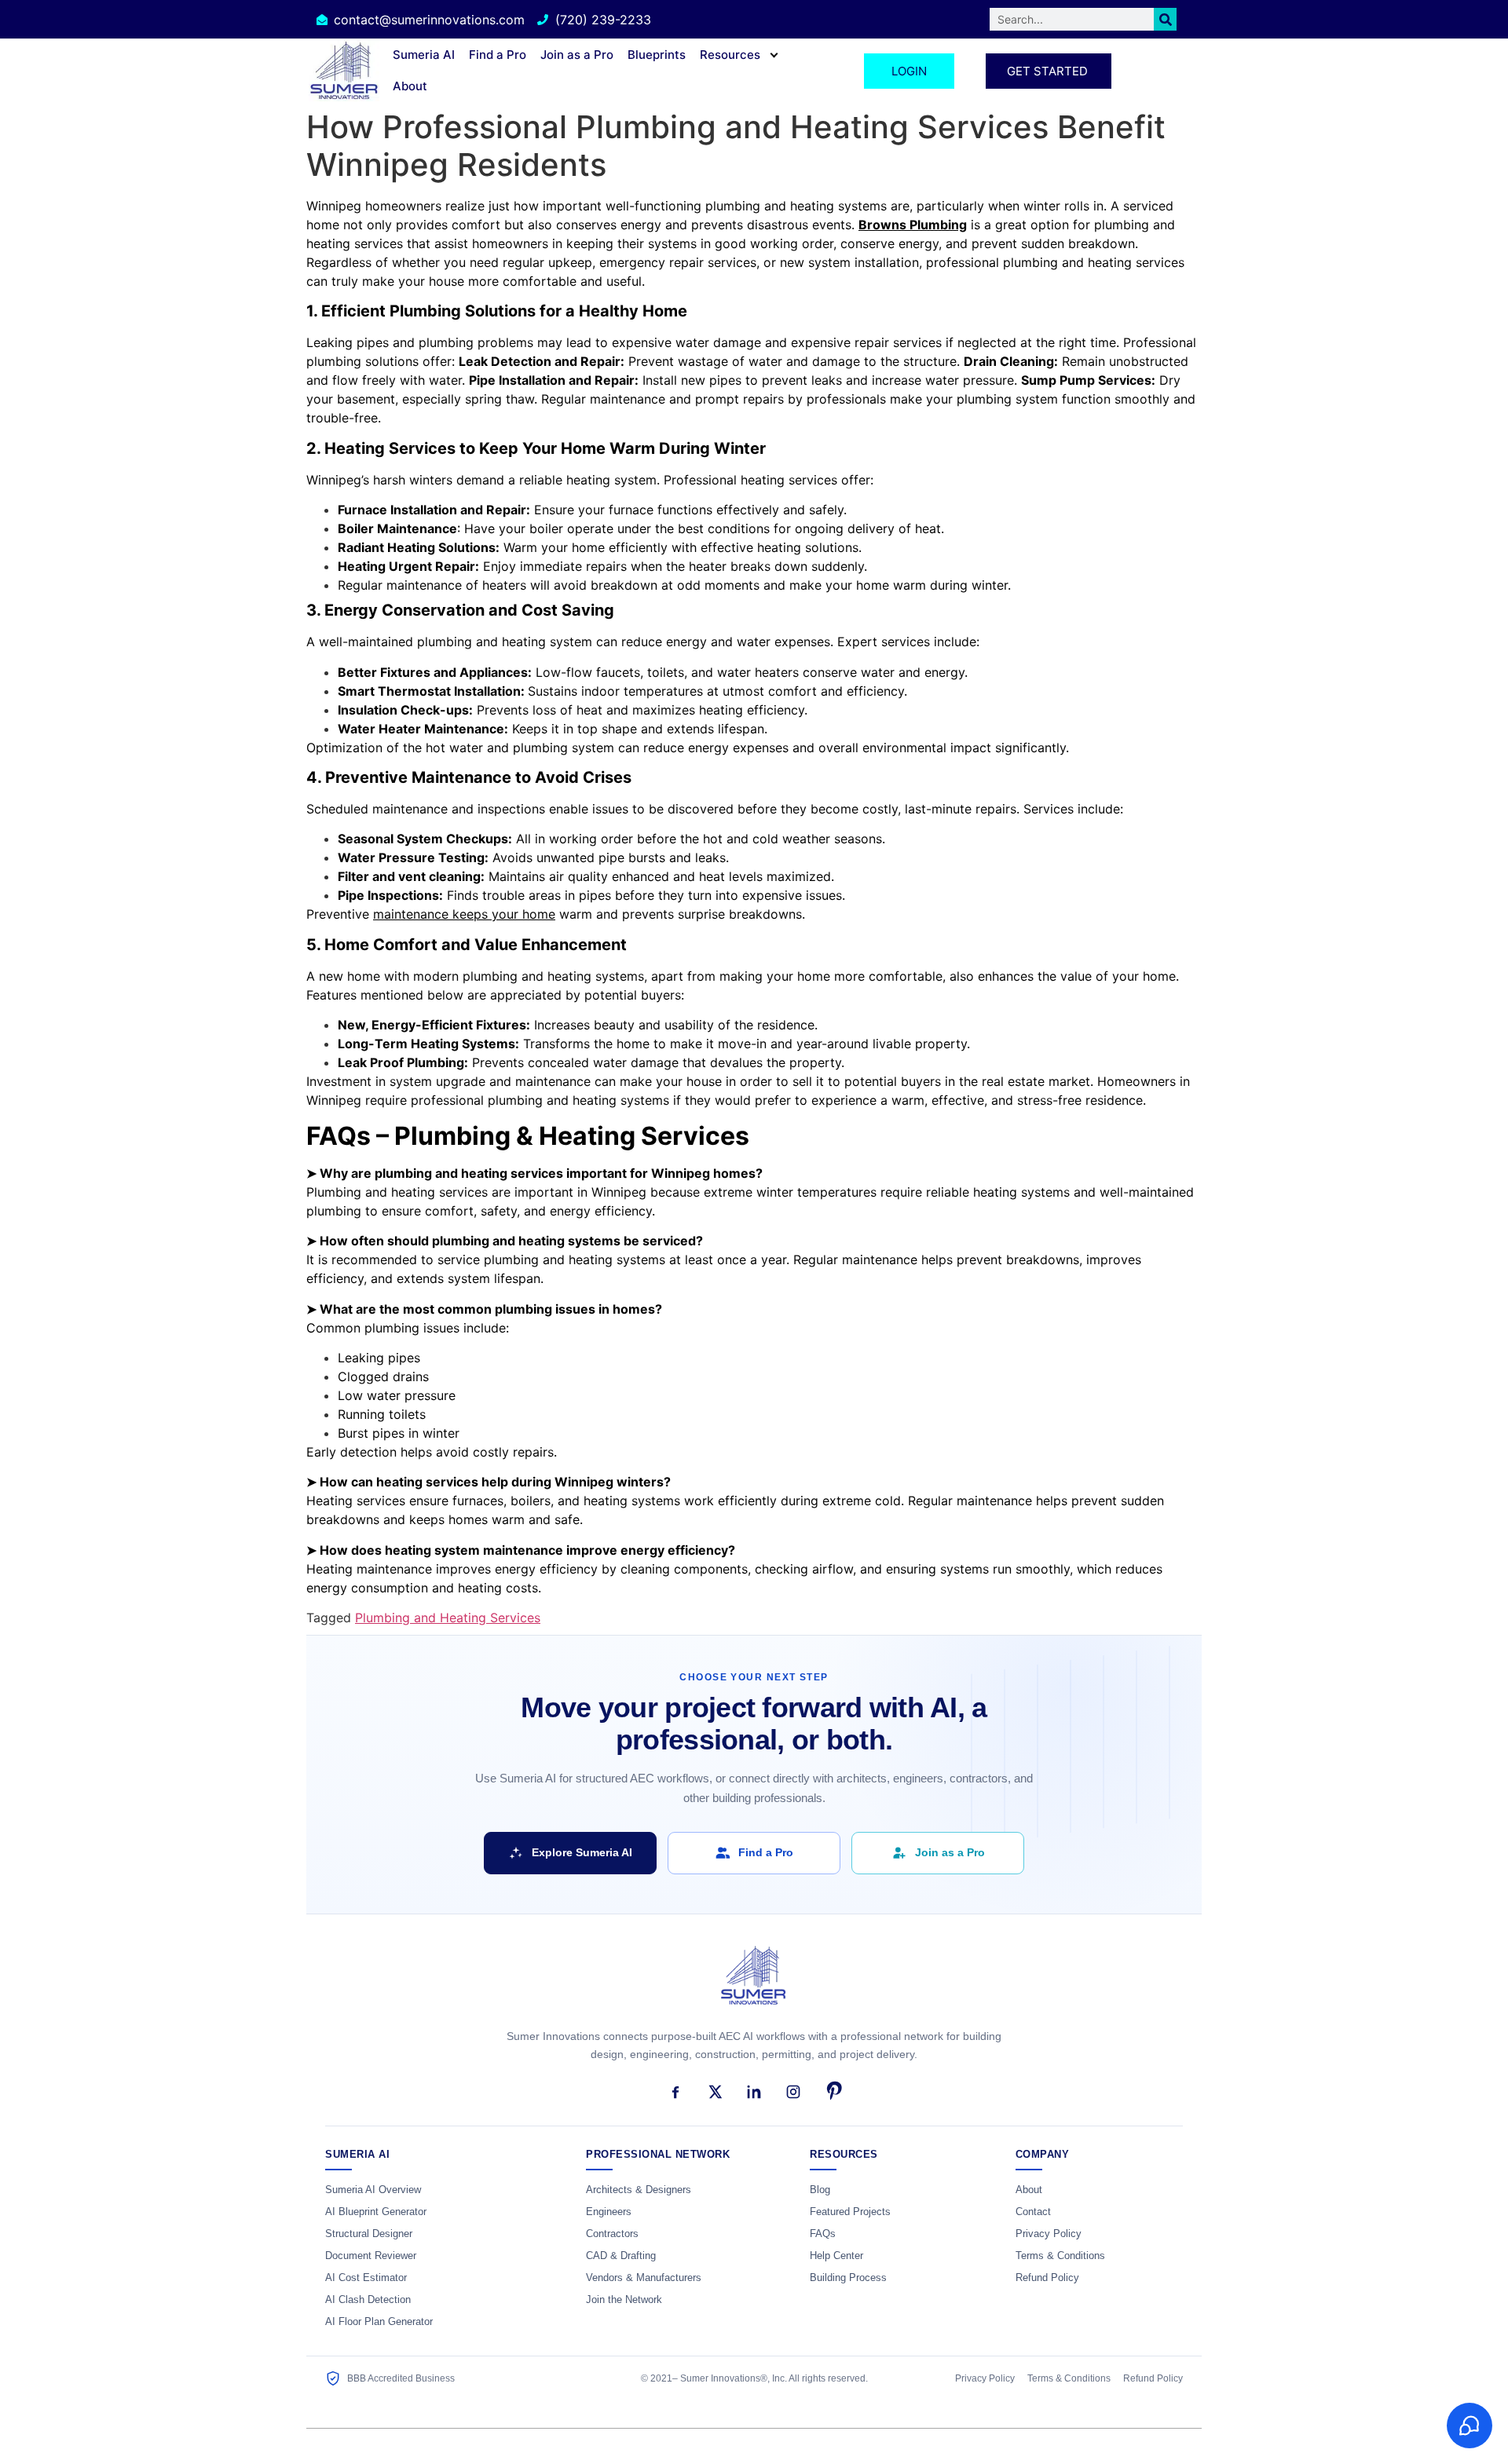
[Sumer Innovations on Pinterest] (833, 2092)
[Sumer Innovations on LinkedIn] (754, 2092)
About (410, 86)
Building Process (848, 2278)
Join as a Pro (577, 55)
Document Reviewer (371, 2256)
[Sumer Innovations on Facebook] (675, 2092)
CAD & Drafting (621, 2256)
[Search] (1165, 19)
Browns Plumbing (913, 225)
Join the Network (624, 2300)
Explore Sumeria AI (582, 1852)
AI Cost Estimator (366, 2278)
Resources (730, 55)
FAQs (823, 2234)
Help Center (836, 2256)
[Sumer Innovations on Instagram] (793, 2092)
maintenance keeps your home (464, 914)
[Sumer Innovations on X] (715, 2092)
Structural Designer (369, 2234)
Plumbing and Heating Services (448, 1618)
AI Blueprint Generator (376, 2212)
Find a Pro (498, 55)
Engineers (609, 2212)
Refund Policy (1047, 2278)
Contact (1033, 2212)
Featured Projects (850, 2212)
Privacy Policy (1049, 2234)
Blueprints (657, 55)
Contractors (612, 2234)
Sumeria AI (424, 55)
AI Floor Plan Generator (379, 2322)
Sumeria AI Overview (373, 2190)
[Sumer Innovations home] (754, 1984)
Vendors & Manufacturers (644, 2278)
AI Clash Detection (368, 2300)
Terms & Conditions (1060, 2256)
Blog (820, 2190)
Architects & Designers (639, 2190)
